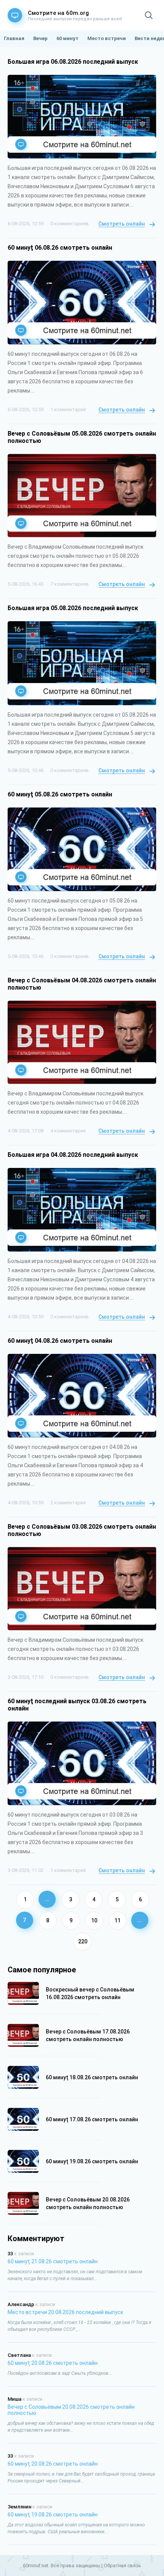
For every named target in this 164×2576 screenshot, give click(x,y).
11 (117, 1920)
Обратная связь (122, 2566)
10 (94, 1920)
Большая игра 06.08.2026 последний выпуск (73, 62)
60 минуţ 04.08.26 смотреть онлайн (60, 1341)
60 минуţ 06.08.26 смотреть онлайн (60, 248)
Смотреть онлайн (122, 224)
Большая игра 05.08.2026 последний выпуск (73, 608)
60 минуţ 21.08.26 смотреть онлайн (53, 2261)
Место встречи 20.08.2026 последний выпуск (65, 2312)
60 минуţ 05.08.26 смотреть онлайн (60, 794)
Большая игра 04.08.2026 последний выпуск (73, 1155)
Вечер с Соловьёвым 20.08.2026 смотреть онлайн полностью (71, 2410)
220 (83, 1941)
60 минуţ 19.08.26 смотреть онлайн (53, 2515)
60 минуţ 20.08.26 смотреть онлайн (53, 2363)
